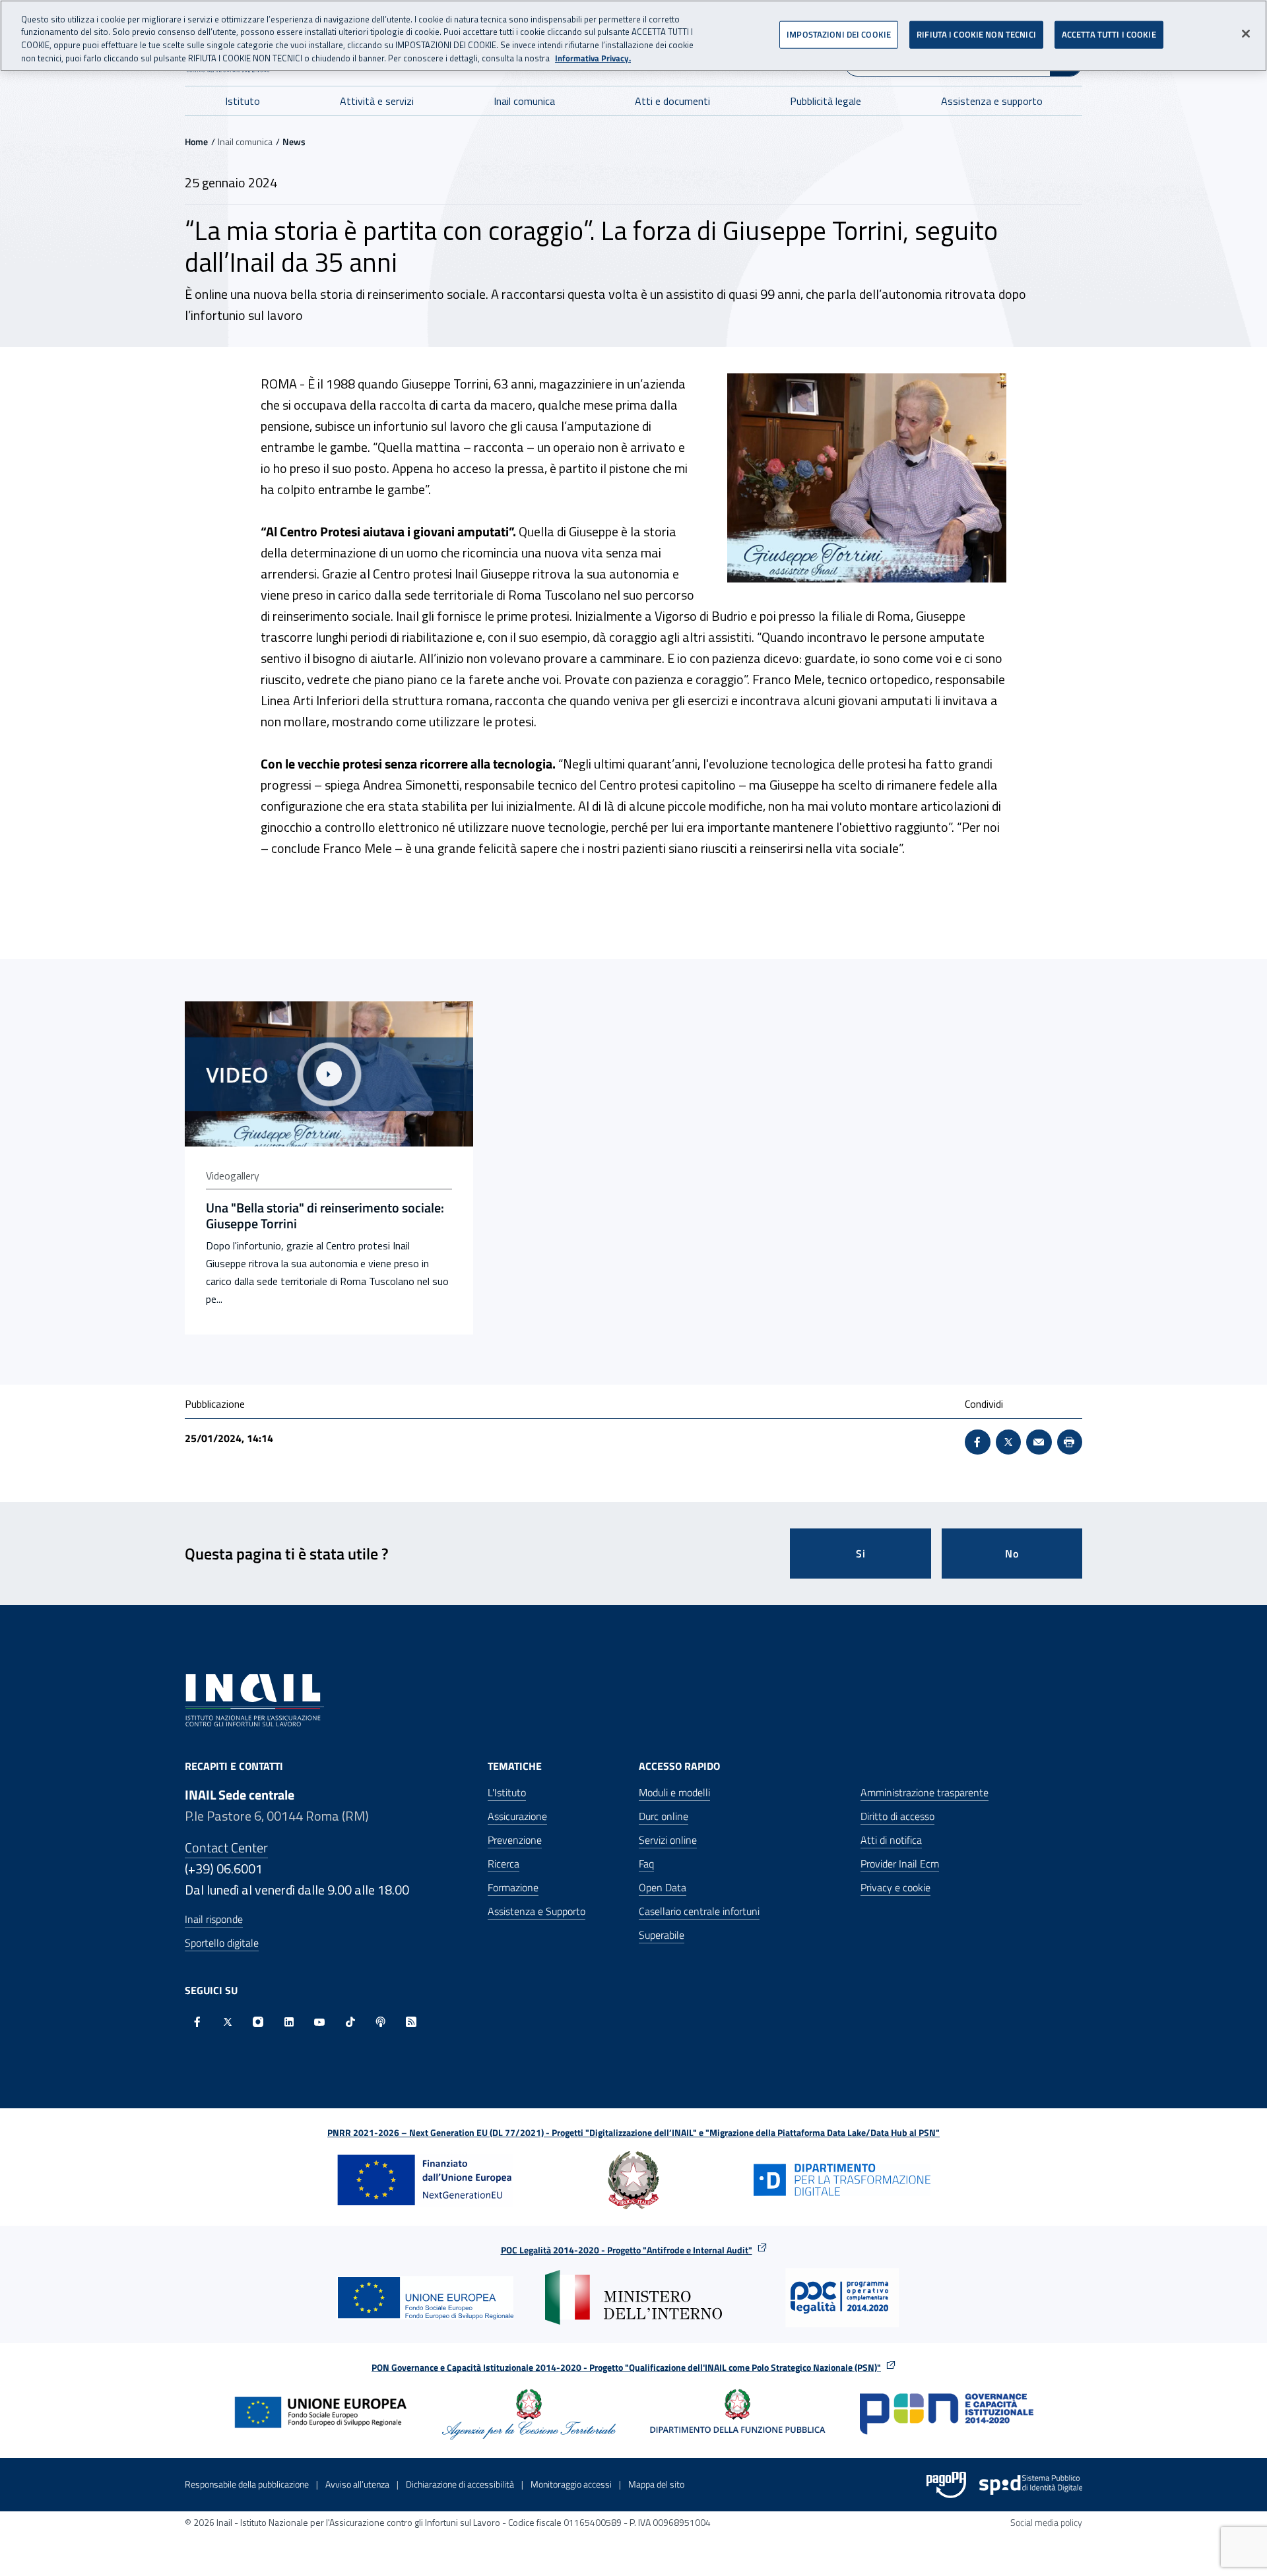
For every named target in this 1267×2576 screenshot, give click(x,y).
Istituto (243, 101)
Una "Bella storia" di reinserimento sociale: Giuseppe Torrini (325, 1216)
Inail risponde (214, 1919)
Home (196, 141)
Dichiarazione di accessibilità (460, 2484)
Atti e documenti (672, 101)
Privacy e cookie (895, 1887)
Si (861, 1554)
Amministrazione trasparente (925, 1792)
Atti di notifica (891, 1840)
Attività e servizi (377, 101)
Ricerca (504, 1864)
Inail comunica (524, 101)
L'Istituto (507, 1792)
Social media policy (1046, 2522)
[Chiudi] (1246, 34)
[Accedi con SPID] (1031, 2485)
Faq (646, 1864)
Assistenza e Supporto (536, 1911)
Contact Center (226, 1847)
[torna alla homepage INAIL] (254, 1699)
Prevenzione (515, 1840)
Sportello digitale (222, 1943)
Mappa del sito (656, 2484)
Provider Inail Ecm (900, 1864)
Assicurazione (517, 1816)
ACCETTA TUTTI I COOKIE (1109, 34)
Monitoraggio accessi (571, 2484)
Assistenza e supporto (992, 101)
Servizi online (668, 1840)
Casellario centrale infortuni (699, 1911)
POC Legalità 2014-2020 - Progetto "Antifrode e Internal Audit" (627, 2250)
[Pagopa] (946, 2485)
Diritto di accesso (897, 1816)
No (1012, 1554)
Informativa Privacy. (593, 58)
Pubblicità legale (826, 101)
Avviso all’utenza (357, 2484)
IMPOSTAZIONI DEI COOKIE (839, 34)
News (294, 141)
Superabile (662, 1935)
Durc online (664, 1816)
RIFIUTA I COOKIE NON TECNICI (976, 34)
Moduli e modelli (674, 1792)
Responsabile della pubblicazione (247, 2484)
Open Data (663, 1887)
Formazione (513, 1887)
